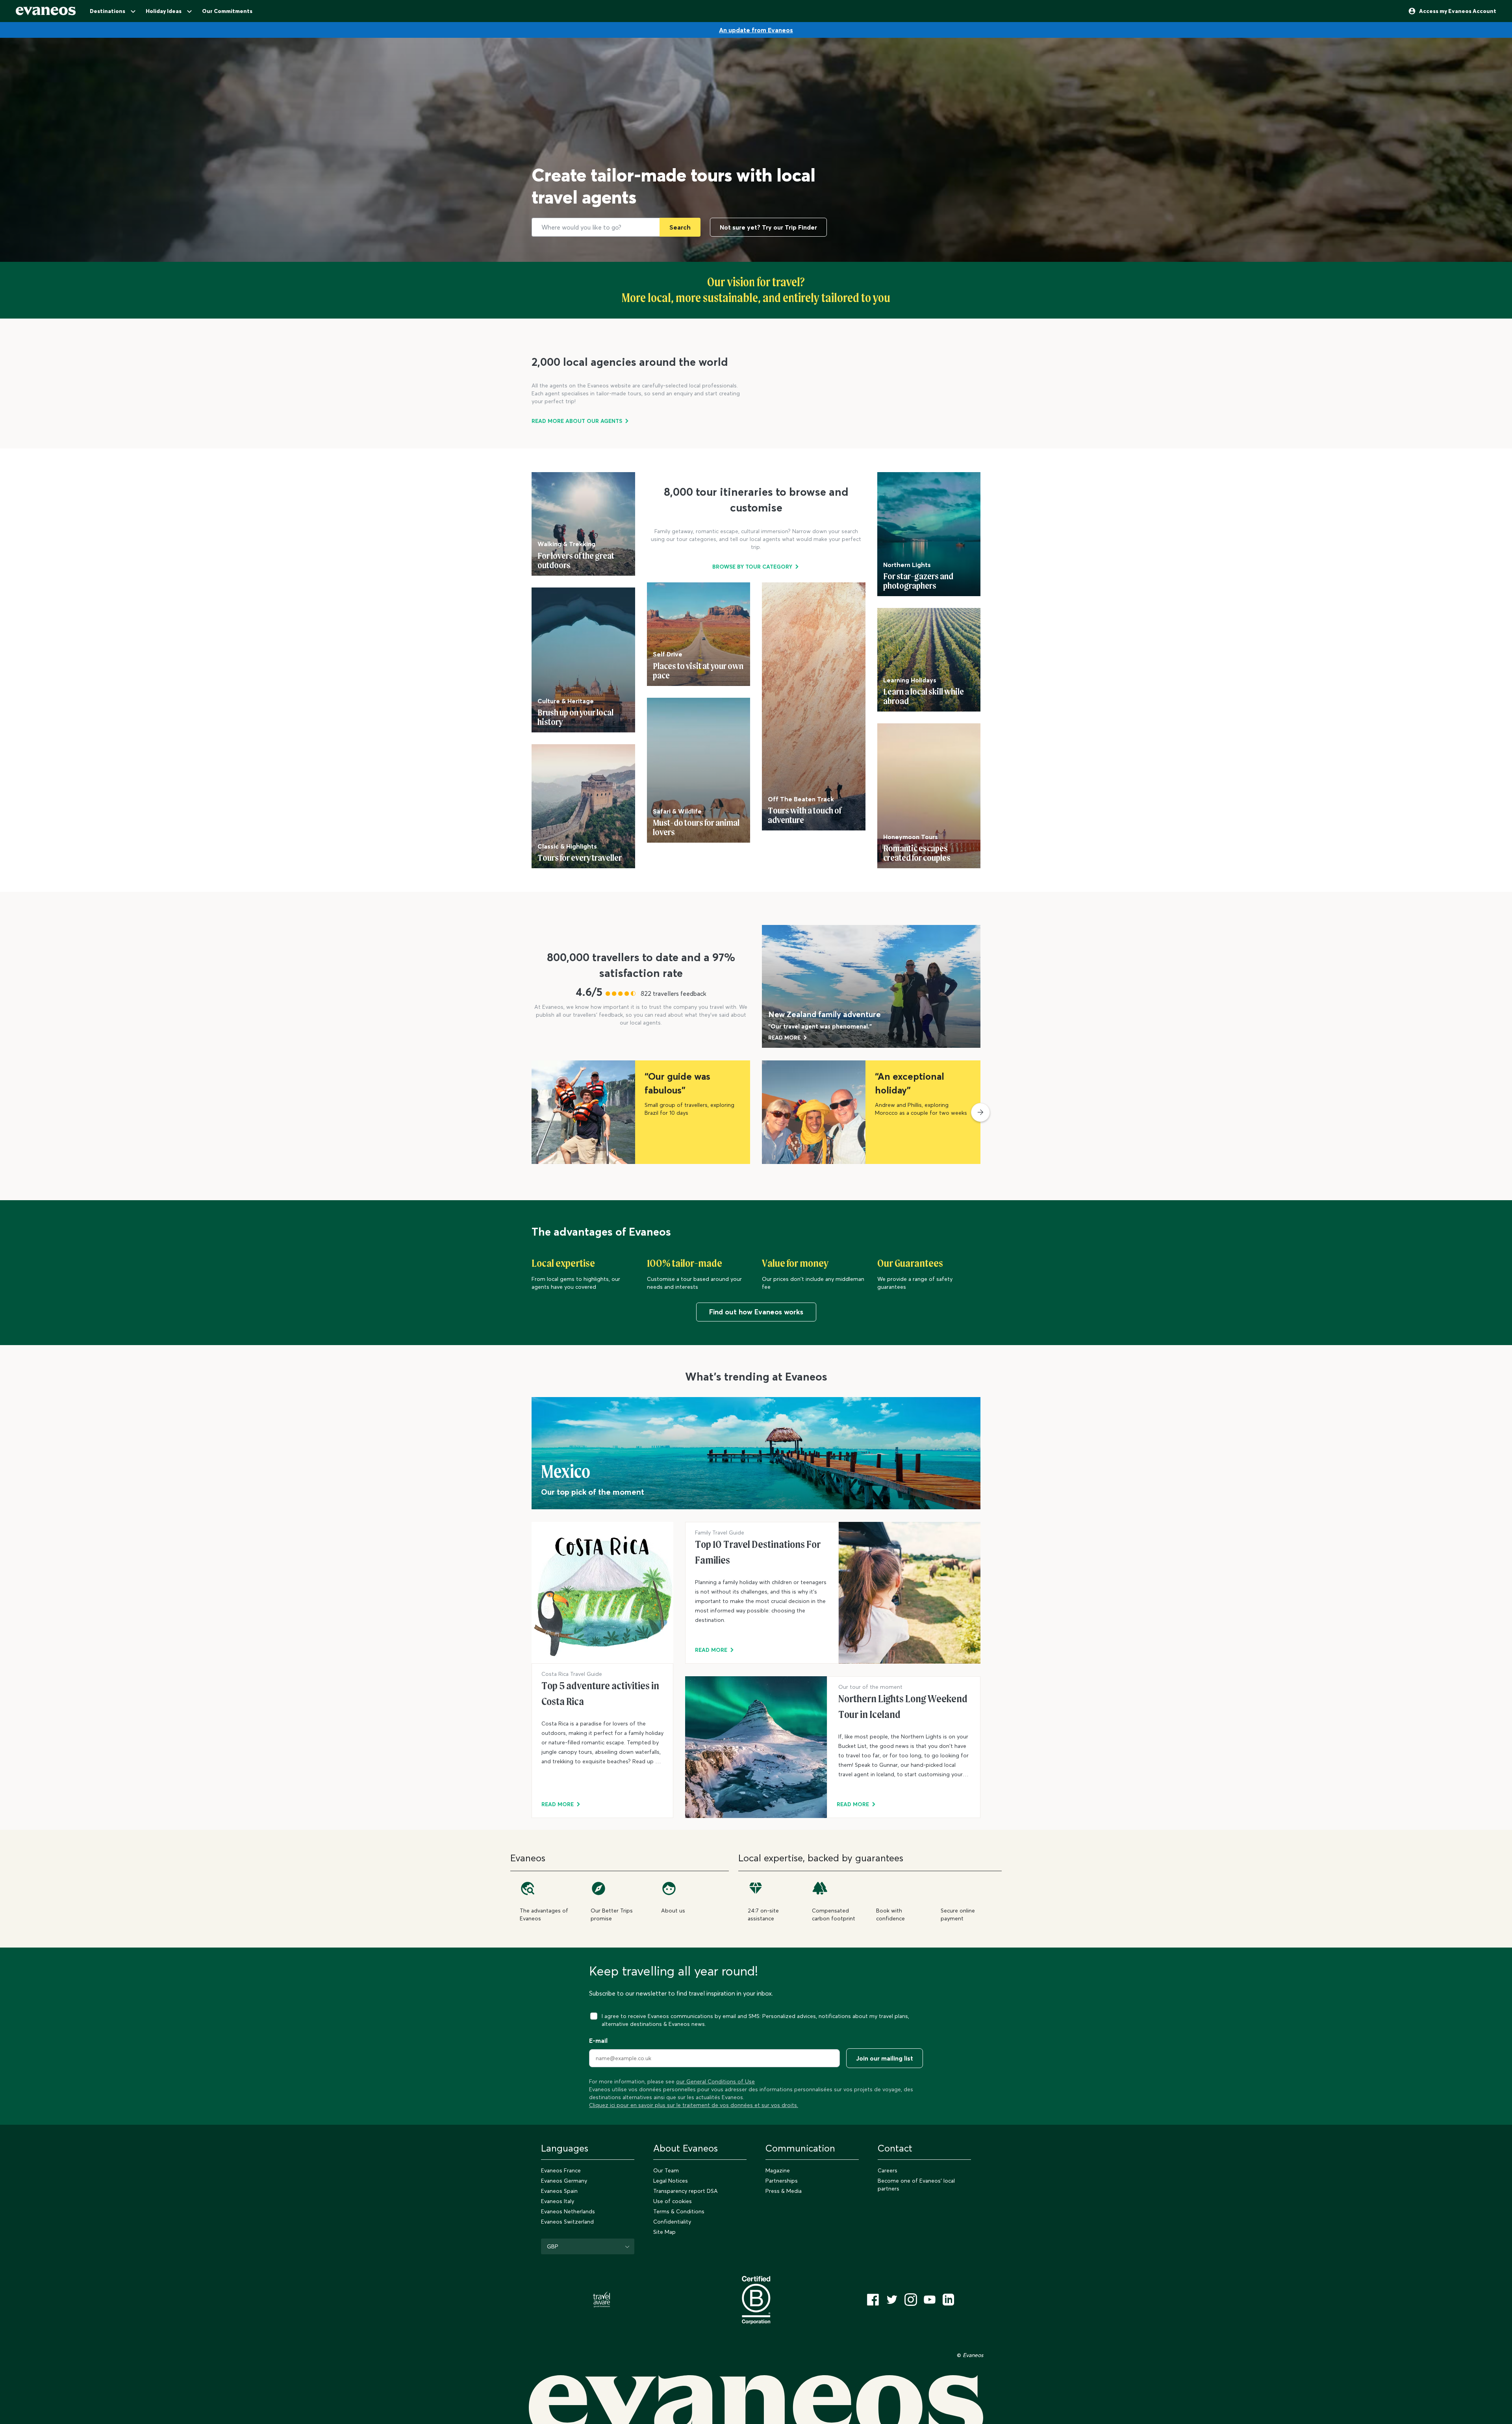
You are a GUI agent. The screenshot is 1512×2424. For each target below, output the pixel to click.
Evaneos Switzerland (567, 2222)
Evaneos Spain (559, 2191)
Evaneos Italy (558, 2201)
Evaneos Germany (564, 2181)
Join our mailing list (885, 2058)
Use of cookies (673, 2201)
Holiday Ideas (164, 11)
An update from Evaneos (756, 30)
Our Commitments (227, 11)
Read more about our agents (577, 421)
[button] (980, 1112)
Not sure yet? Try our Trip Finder (768, 227)
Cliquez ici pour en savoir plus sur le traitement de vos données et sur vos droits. (694, 2105)
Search (680, 227)
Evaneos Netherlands (568, 2211)
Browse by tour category (752, 567)
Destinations (107, 11)
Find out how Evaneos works (756, 1312)
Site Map (664, 2232)
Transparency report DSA (686, 2191)
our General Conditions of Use (715, 2081)
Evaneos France (561, 2170)
